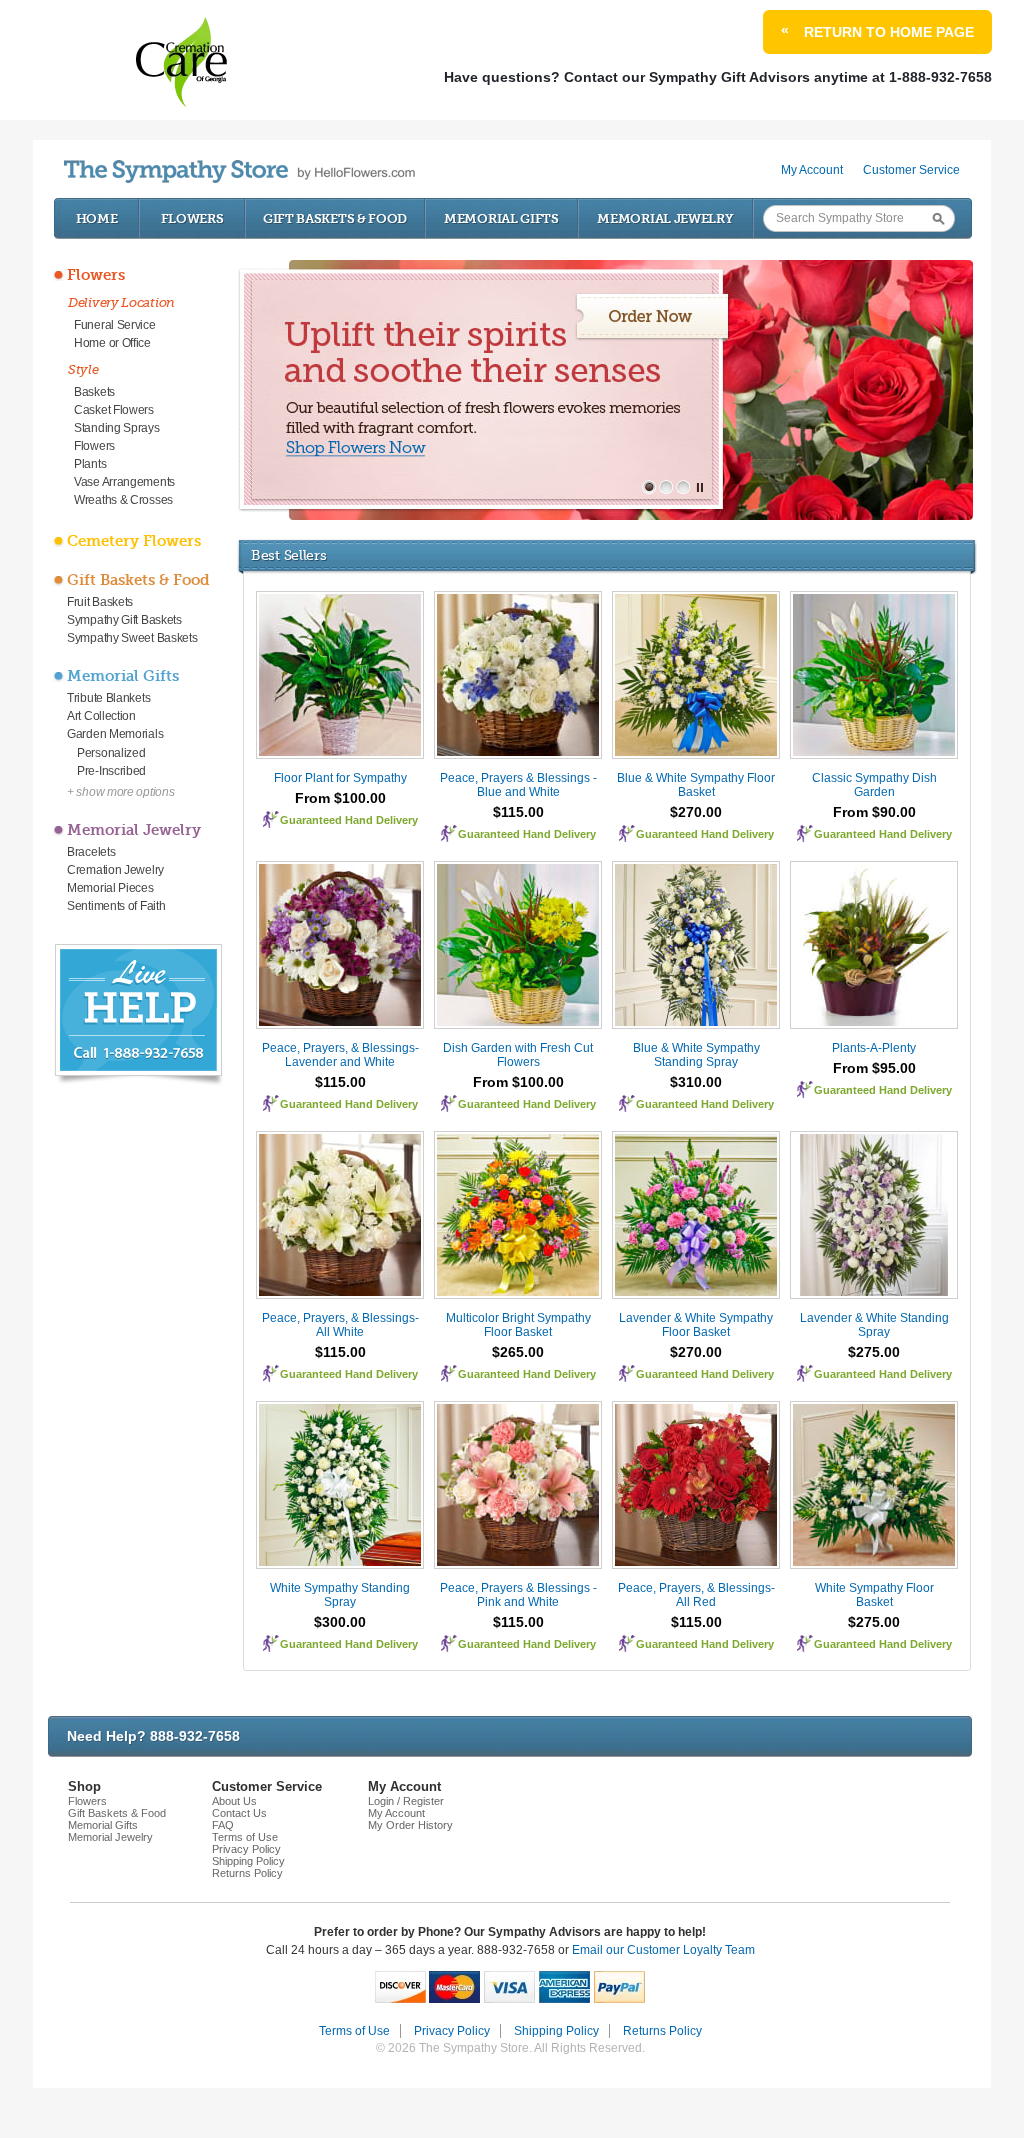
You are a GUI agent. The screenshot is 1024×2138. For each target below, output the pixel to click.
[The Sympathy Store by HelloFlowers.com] (239, 171)
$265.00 (518, 1352)
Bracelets (91, 852)
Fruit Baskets (100, 602)
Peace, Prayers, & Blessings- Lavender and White (340, 1055)
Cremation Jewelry (115, 870)
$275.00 (874, 1352)
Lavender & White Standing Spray (874, 1325)
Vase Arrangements (124, 482)
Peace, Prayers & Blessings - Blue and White (518, 785)
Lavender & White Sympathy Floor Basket (696, 1325)
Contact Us (239, 1813)
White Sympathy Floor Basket (874, 1595)
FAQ (223, 1825)
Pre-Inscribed (111, 771)
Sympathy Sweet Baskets (132, 638)
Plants (90, 464)
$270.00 (696, 812)
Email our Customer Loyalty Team (663, 1950)
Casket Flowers (114, 410)
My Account (812, 170)
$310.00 (696, 1082)
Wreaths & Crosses (123, 500)
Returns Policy (247, 1873)
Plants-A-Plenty (874, 1048)
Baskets (94, 392)
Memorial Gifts (501, 218)
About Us (234, 1801)
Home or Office (112, 343)
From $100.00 (340, 798)
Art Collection (101, 716)
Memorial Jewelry (665, 218)
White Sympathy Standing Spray (340, 1595)
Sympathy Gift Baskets (124, 620)
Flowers (192, 218)
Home (97, 218)
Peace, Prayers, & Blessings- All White (340, 1325)
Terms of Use (245, 1837)
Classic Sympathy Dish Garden (874, 785)
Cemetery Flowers (134, 541)
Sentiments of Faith (116, 906)
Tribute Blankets (108, 698)
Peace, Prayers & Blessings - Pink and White (518, 1595)
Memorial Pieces (110, 888)
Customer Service (911, 170)
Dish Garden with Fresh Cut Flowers (518, 1055)
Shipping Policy (248, 1861)
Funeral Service (115, 325)
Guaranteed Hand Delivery (349, 820)
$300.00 (340, 1622)
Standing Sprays (117, 428)
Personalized (111, 753)
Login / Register (406, 1801)
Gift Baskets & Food (335, 218)
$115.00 (518, 812)
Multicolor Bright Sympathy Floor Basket (518, 1325)
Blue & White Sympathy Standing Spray (696, 1055)
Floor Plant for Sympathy (340, 778)
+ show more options (120, 792)
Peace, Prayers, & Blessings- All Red (696, 1595)
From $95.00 (874, 1068)
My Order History (410, 1825)
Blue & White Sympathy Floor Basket (696, 785)
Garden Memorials (115, 734)
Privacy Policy (246, 1849)
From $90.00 (874, 812)
